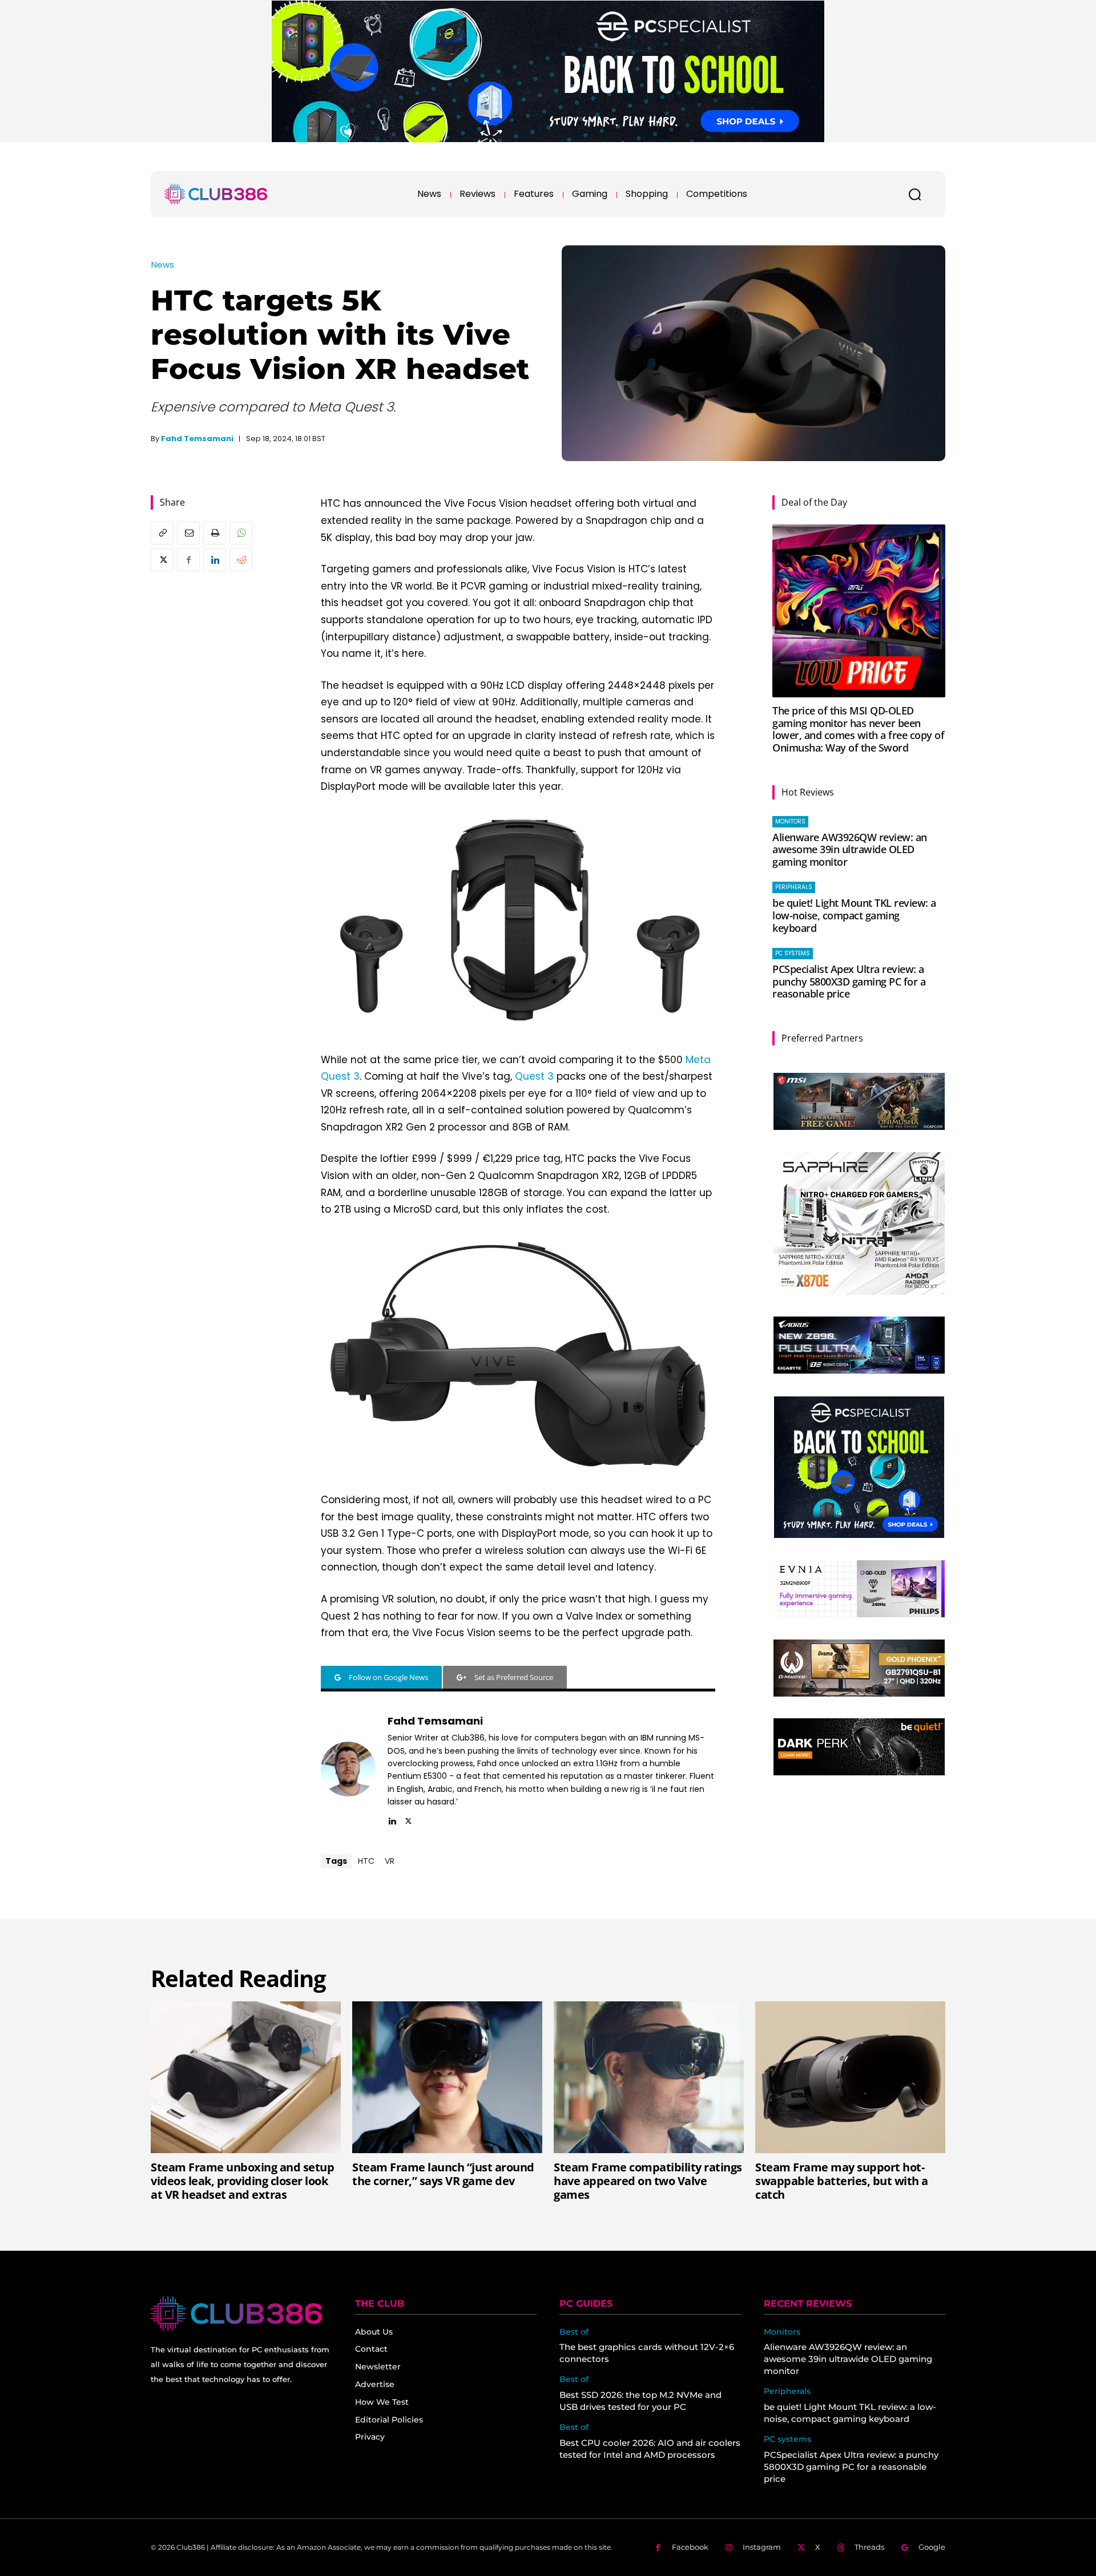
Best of (574, 2332)
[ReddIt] (241, 560)
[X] (162, 560)
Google (932, 2547)
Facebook (690, 2547)
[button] (914, 194)
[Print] (215, 533)
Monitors (790, 821)
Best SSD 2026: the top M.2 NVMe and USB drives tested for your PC (640, 2401)
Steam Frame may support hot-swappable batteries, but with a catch (842, 2181)
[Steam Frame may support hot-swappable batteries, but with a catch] (850, 2077)
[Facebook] (188, 560)
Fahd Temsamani (197, 439)
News (163, 265)
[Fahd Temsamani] (348, 1769)
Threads (869, 2547)
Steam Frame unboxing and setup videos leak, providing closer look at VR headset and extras (242, 2181)
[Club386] (216, 194)
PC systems (793, 953)
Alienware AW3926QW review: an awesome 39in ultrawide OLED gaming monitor (850, 849)
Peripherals (794, 887)
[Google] (904, 2548)
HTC (366, 1861)
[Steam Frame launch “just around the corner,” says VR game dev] (447, 2077)
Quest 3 (534, 1076)
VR (390, 1861)
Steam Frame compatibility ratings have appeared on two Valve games (648, 2181)
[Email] (188, 533)
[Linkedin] (215, 560)
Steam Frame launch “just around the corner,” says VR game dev (443, 2174)
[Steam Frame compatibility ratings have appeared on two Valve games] (649, 2077)
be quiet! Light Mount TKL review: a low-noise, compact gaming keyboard (854, 915)
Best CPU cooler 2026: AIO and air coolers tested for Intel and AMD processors (650, 2449)
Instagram (762, 2547)
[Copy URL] (162, 533)
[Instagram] (729, 2548)
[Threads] (841, 2548)
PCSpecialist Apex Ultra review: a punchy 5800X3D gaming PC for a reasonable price (849, 981)
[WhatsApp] (241, 533)
